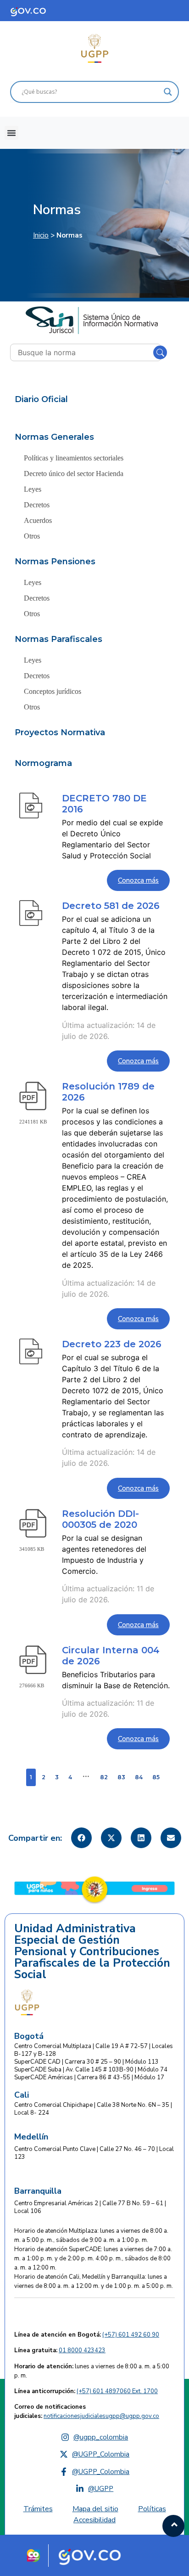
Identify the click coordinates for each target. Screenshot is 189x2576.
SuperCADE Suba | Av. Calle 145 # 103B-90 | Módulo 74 (91, 2070)
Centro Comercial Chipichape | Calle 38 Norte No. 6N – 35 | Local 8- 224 (93, 2109)
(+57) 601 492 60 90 (131, 2335)
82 (104, 1777)
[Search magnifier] (168, 92)
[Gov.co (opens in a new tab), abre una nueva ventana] (93, 2555)
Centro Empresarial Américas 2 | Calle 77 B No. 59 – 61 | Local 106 (90, 2207)
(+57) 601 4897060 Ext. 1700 (117, 2391)
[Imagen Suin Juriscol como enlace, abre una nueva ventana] (92, 320)
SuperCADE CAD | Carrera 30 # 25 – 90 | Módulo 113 (86, 2062)
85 (156, 1777)
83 (121, 1777)
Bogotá (29, 2036)
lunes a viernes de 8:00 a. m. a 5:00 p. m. (92, 2371)
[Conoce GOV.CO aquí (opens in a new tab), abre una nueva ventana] (37, 11)
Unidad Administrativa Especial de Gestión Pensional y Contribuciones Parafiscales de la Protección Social (92, 1952)
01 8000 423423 (82, 2350)
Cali (22, 2095)
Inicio (41, 235)
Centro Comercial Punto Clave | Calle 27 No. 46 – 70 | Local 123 (94, 2153)
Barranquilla (38, 2191)
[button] (11, 133)
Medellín (31, 2137)
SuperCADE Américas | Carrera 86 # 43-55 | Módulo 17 (89, 2077)
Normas (57, 210)
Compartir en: (35, 1838)
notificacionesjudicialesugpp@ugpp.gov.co (101, 2416)
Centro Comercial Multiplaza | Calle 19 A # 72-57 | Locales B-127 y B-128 (94, 2050)
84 (139, 1777)
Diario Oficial (41, 399)
